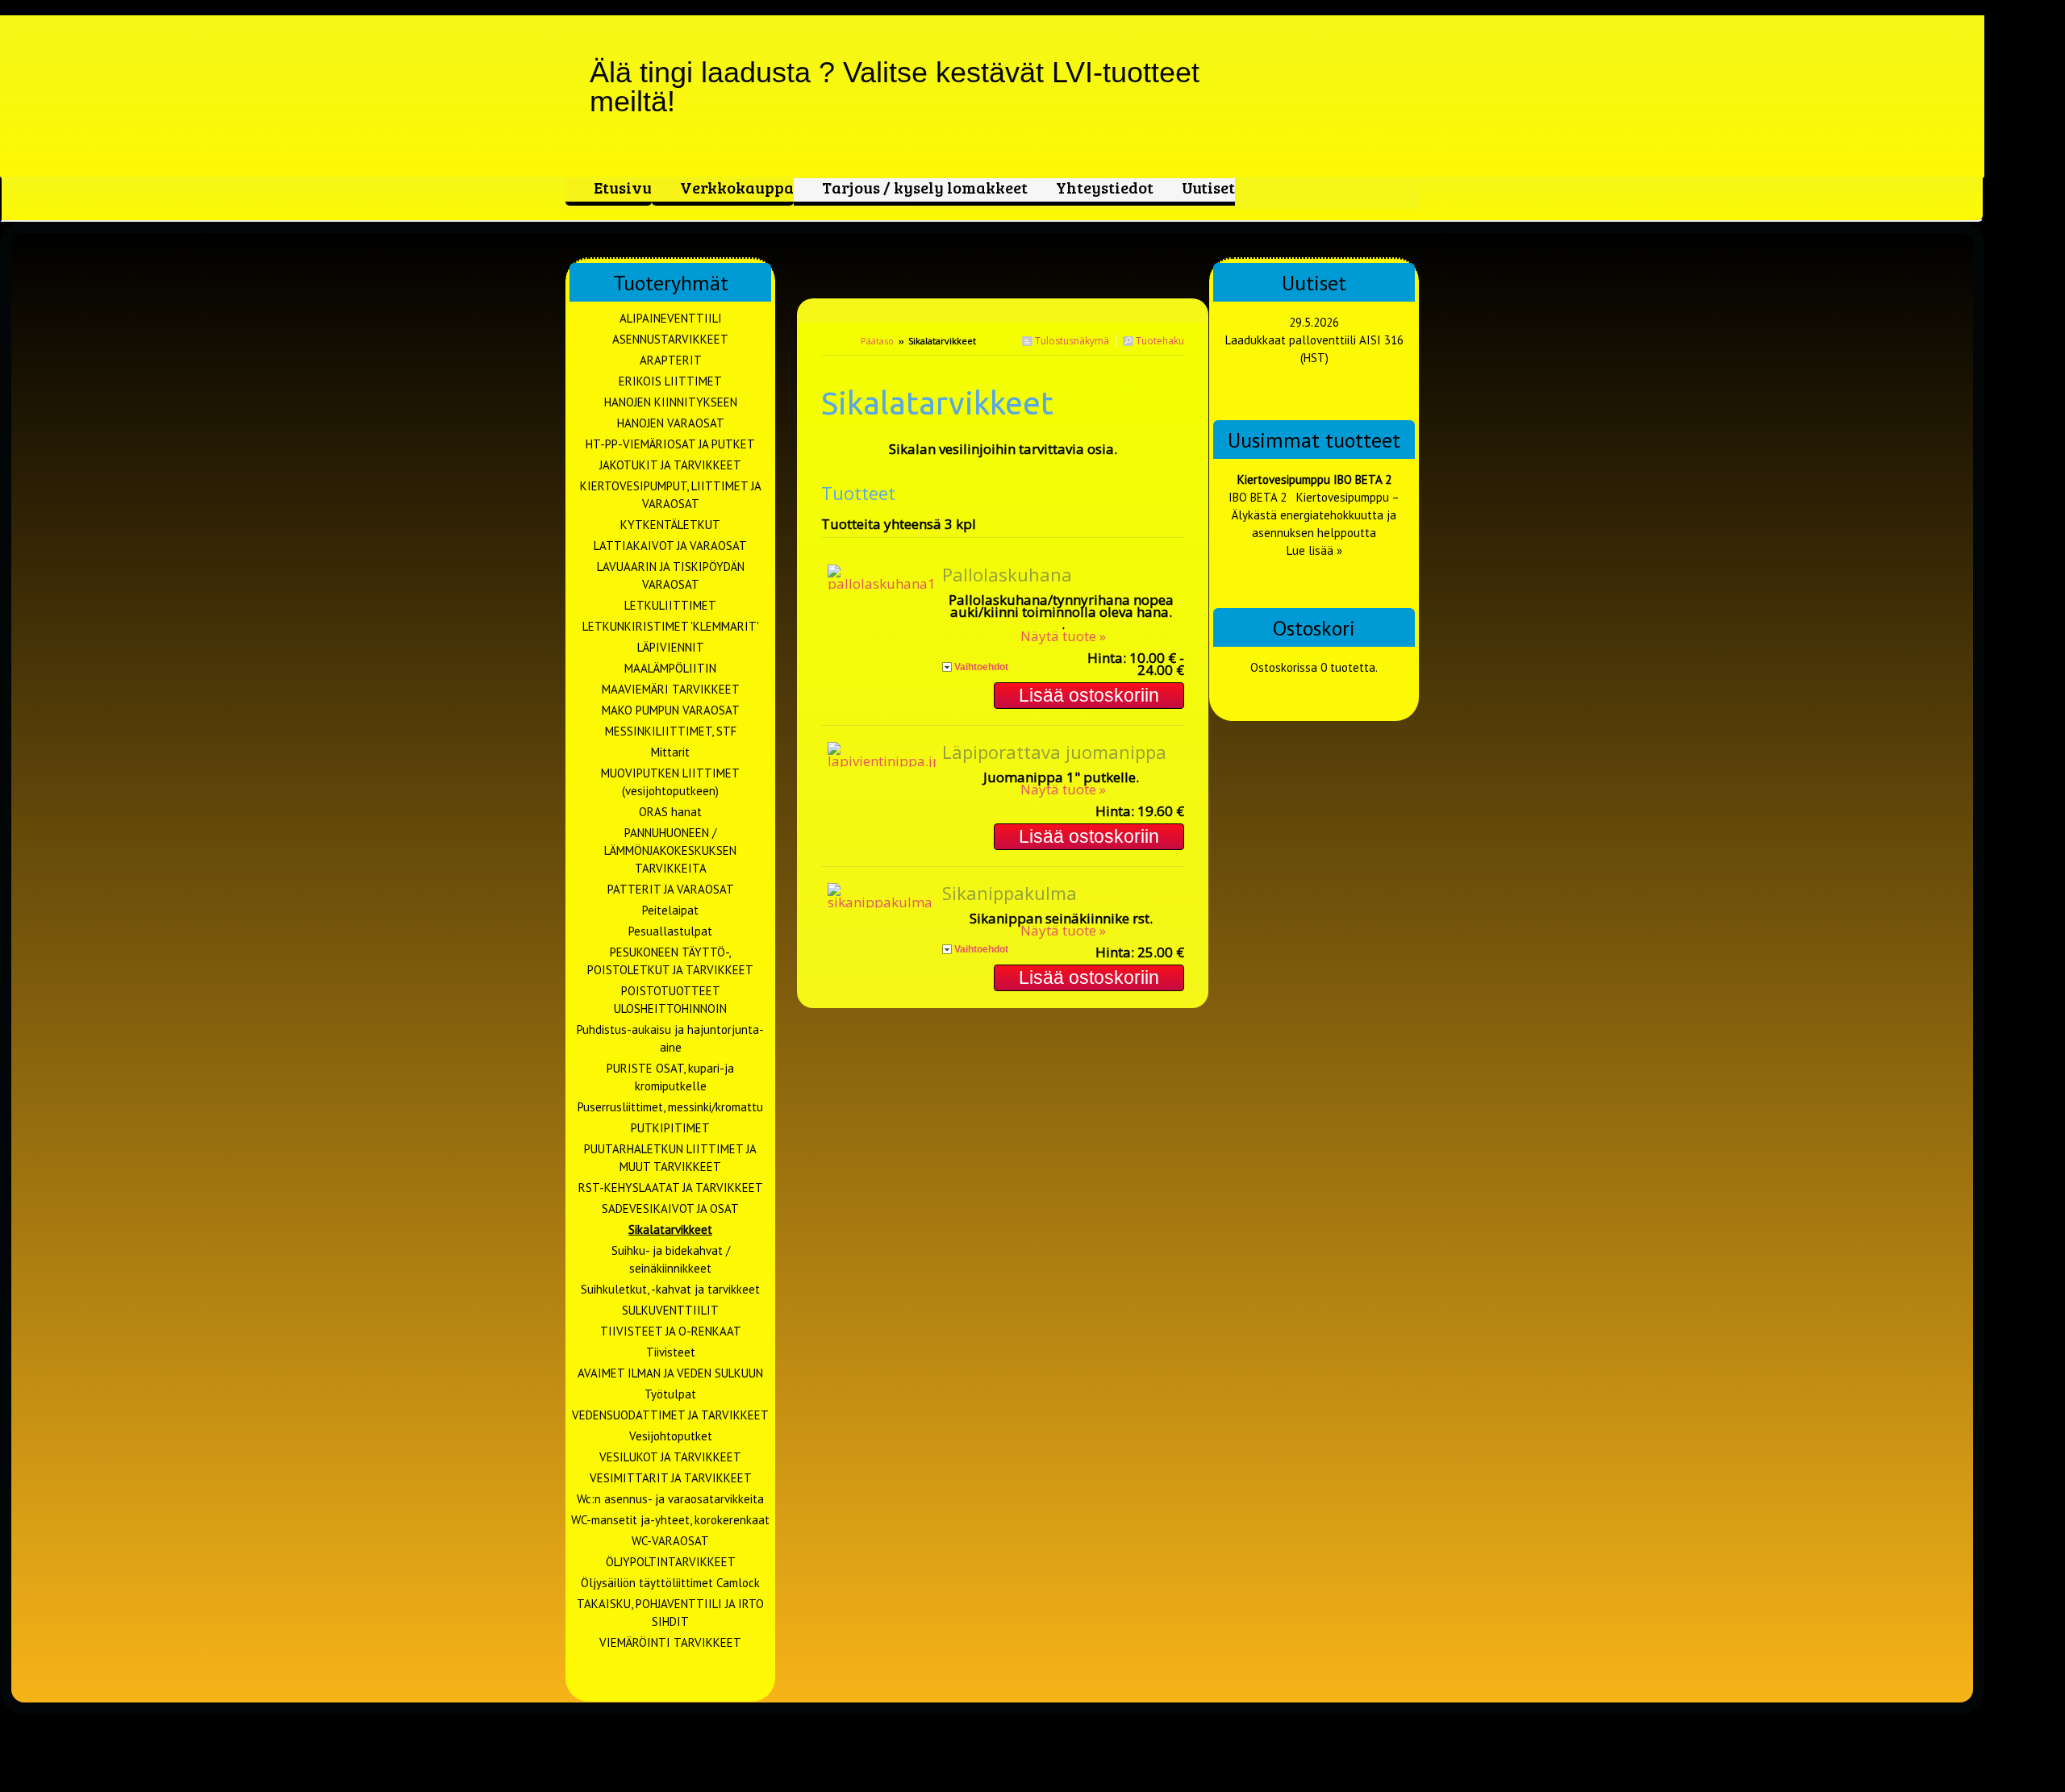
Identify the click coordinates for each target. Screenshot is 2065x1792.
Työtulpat (670, 1394)
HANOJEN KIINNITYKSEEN (671, 402)
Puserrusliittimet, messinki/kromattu (670, 1107)
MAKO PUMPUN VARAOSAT (671, 710)
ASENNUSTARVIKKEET (670, 339)
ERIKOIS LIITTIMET (670, 381)
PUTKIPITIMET (670, 1128)
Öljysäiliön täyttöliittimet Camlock (670, 1583)
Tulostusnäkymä (1071, 341)
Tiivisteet (671, 1352)
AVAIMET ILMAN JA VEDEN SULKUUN (670, 1373)
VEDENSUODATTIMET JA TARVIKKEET (670, 1415)
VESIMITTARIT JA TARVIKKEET (671, 1478)
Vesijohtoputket (671, 1436)
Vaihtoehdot (981, 667)
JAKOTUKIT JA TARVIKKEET (670, 465)
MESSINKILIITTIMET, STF (671, 731)
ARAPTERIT (671, 360)
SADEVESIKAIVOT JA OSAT (670, 1209)
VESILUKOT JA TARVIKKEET (670, 1457)
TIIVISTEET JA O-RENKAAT (671, 1331)
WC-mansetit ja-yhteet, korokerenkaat (670, 1520)
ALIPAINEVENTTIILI (671, 318)
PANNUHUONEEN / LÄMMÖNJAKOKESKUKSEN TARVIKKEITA (670, 850)
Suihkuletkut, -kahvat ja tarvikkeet (670, 1289)
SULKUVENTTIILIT (670, 1310)
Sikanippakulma (1010, 893)
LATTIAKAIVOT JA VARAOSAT (670, 546)
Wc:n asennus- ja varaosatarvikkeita (670, 1499)
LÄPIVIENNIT (671, 647)
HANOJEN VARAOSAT (671, 423)
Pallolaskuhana (1007, 574)
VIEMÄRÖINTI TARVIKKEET (670, 1642)
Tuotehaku (1159, 341)
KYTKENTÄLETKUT (670, 525)
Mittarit (670, 752)
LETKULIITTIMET (670, 605)
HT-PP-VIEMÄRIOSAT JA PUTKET (670, 444)
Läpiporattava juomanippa (1054, 752)
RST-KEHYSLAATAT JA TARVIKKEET (671, 1188)
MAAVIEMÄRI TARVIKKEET (671, 689)
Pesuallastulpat (670, 931)
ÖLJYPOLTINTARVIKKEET (671, 1562)
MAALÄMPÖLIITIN (670, 668)
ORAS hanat (670, 812)
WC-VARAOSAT (670, 1541)
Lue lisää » (1314, 550)
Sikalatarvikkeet (670, 1229)
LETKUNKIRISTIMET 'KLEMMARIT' (671, 626)
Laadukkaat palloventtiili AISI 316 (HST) (1314, 349)
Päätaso (877, 341)
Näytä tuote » (1063, 636)
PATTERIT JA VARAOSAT (671, 889)
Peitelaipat (670, 910)
